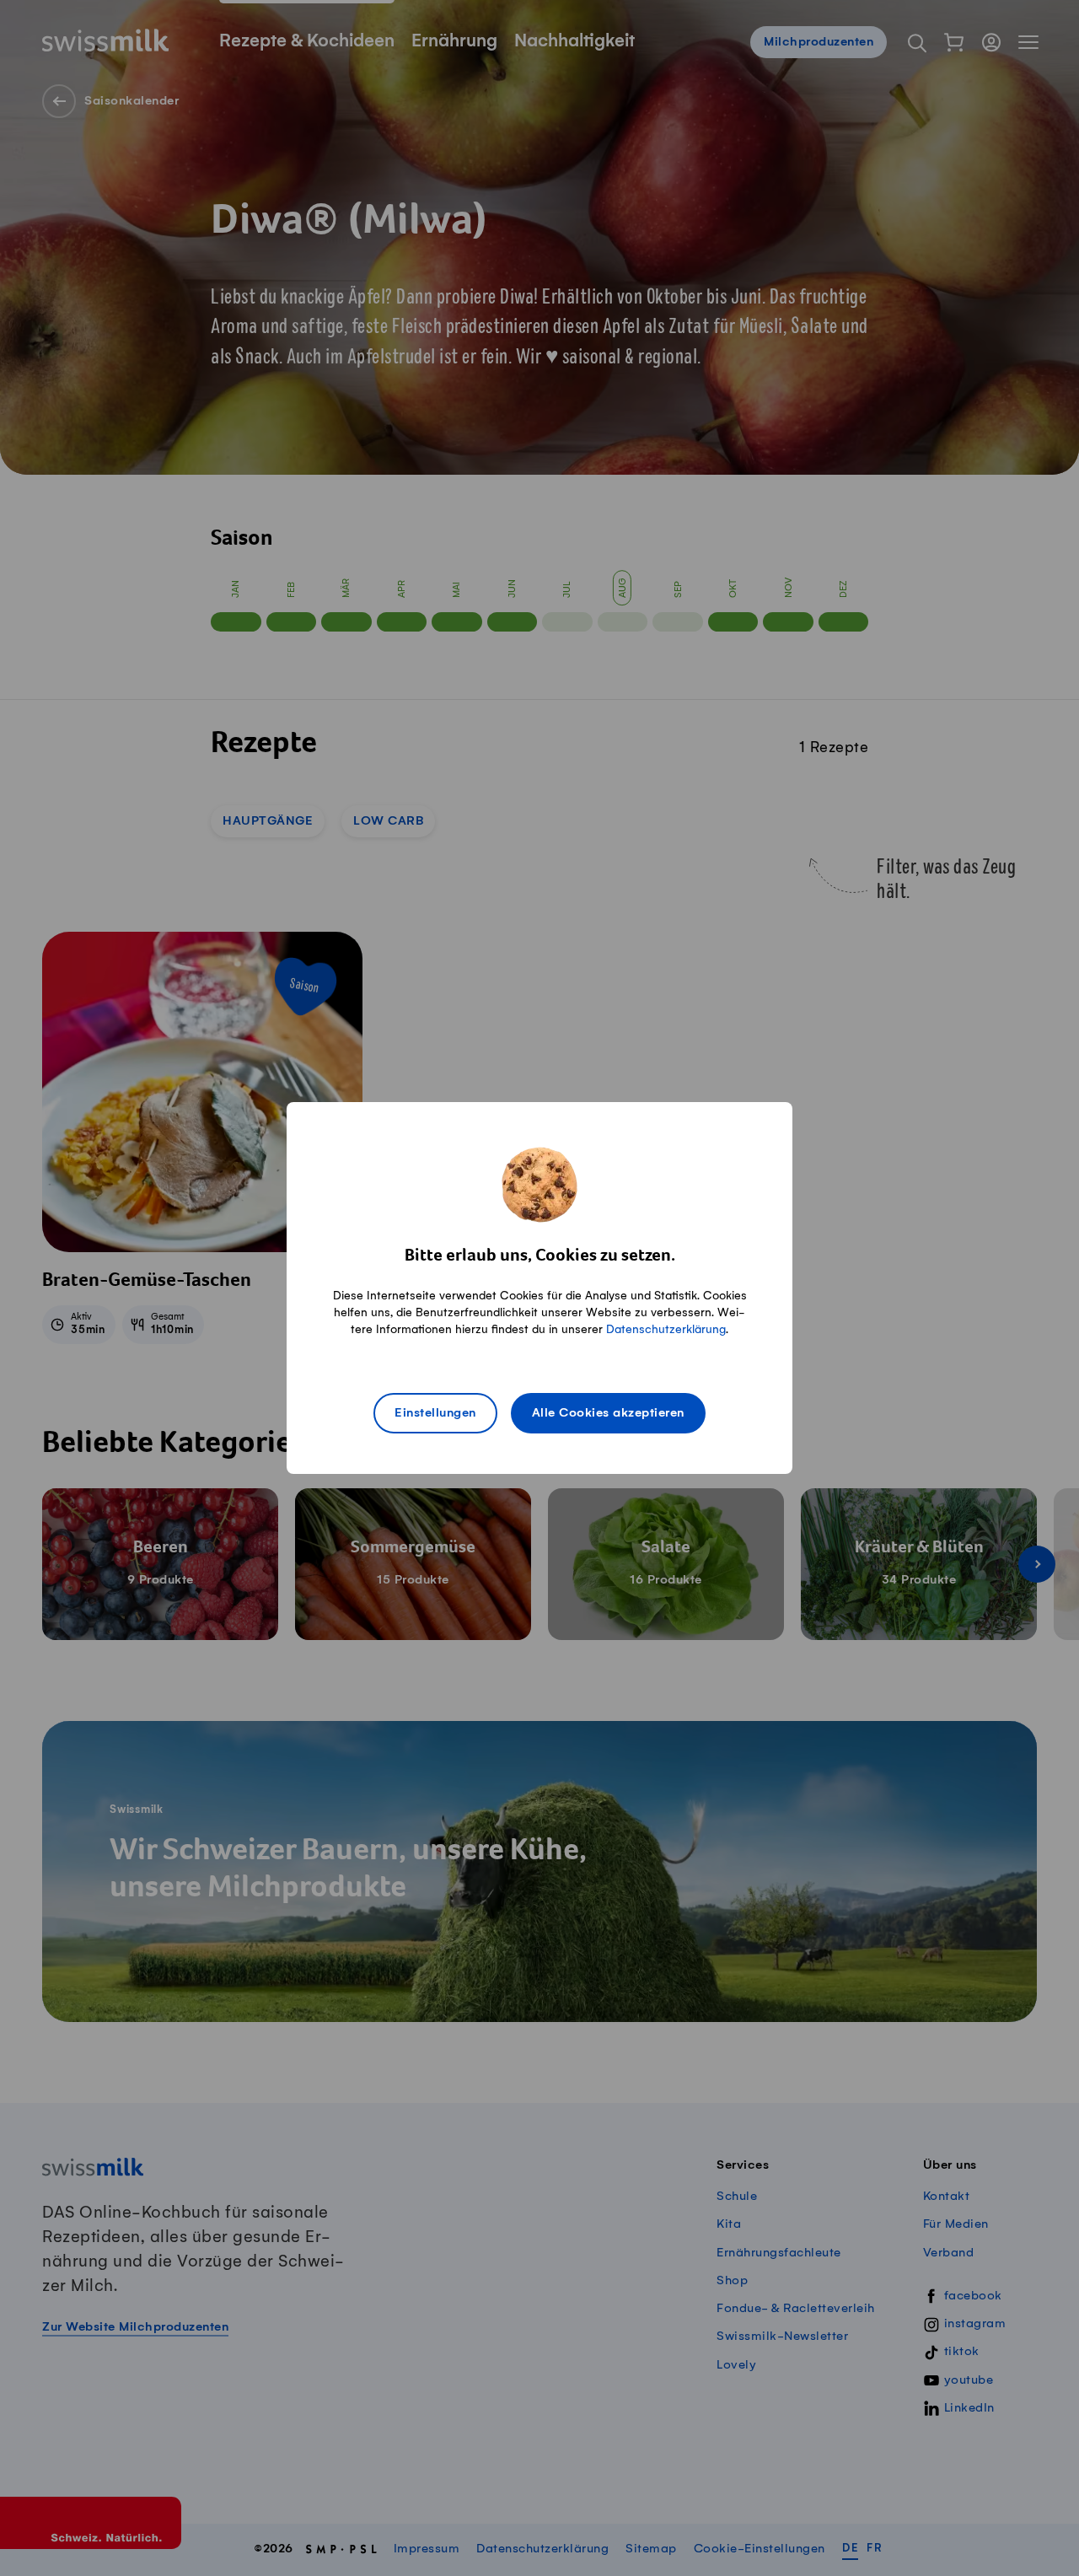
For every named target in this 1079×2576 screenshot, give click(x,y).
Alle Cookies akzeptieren (608, 1413)
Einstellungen (435, 1413)
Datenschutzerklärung (666, 1329)
